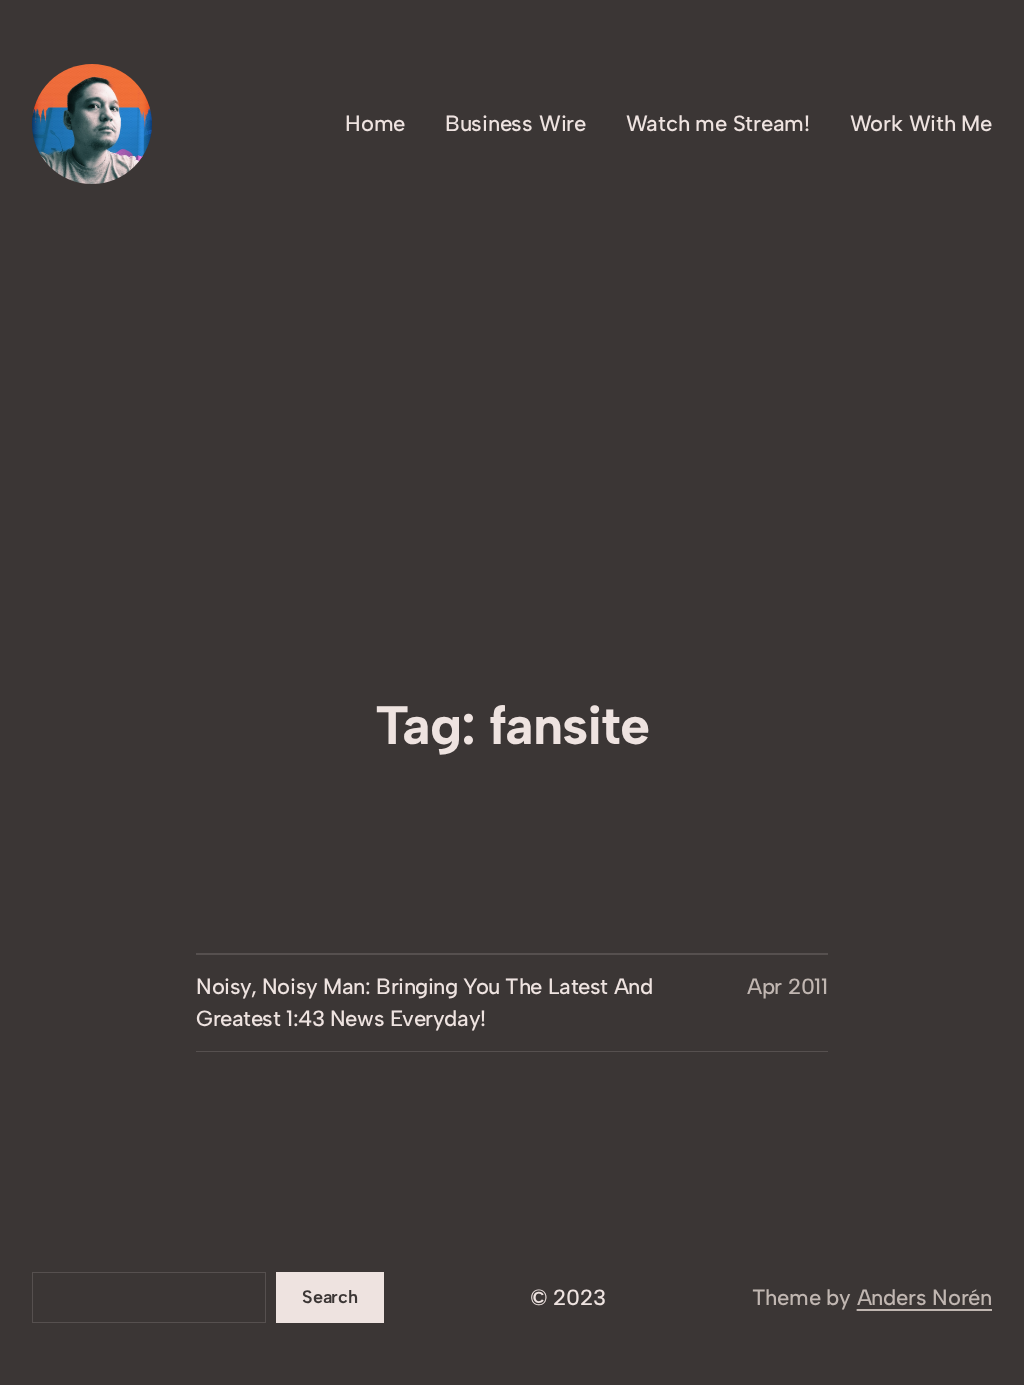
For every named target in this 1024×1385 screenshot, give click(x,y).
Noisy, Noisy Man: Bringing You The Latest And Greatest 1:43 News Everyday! (424, 1002)
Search (330, 1297)
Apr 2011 (787, 986)
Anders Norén (924, 1297)
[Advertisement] (512, 528)
